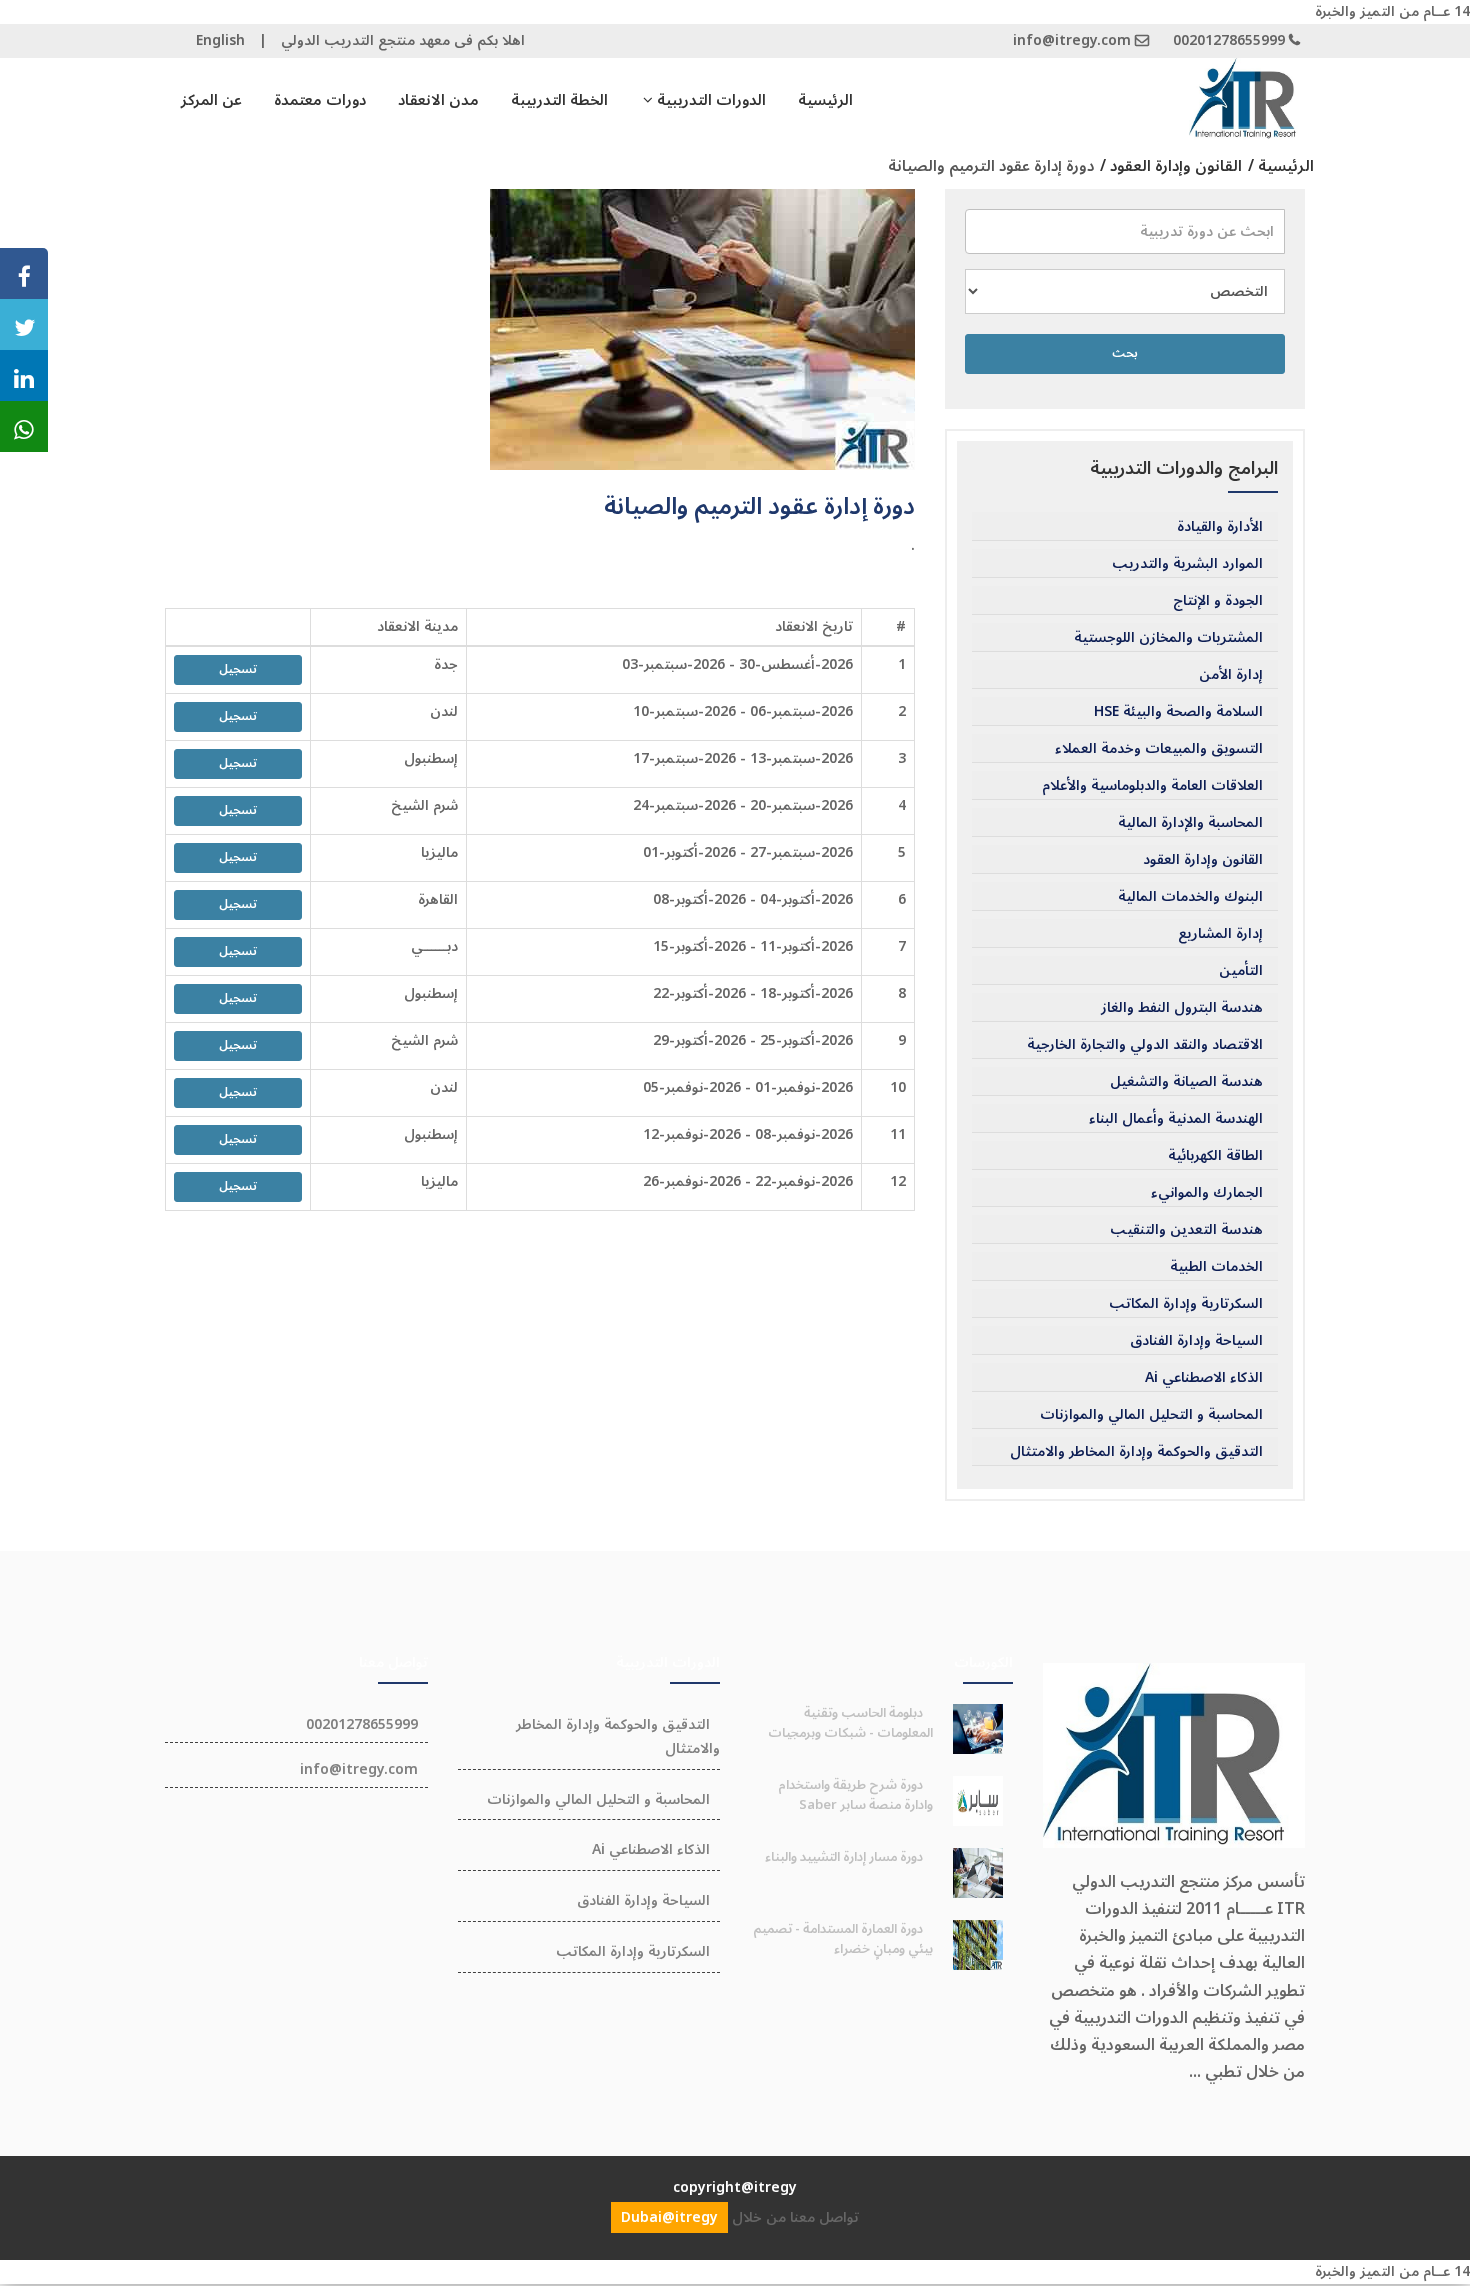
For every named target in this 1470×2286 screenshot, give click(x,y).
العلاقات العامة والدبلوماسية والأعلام (1152, 786)
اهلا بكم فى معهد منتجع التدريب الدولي (403, 40)
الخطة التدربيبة (559, 100)
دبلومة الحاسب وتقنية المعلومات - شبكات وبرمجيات (850, 1723)
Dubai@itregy (669, 2217)
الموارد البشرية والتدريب (1187, 564)
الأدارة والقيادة (1220, 527)
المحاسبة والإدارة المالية (1190, 823)
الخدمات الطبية (1216, 1267)
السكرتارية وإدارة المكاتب (1186, 1304)
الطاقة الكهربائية (1215, 1156)
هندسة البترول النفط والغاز (1182, 1008)
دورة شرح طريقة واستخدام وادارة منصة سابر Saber (855, 1795)
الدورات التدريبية (709, 100)
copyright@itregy (735, 2187)
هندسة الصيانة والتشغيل (1186, 1082)
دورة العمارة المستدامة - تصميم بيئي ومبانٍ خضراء (843, 1939)
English (220, 40)
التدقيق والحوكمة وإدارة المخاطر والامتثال (1136, 1452)
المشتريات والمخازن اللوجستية (1168, 638)
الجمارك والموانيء (1207, 1193)
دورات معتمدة (320, 100)
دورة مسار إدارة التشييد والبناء (844, 1857)
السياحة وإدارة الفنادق (1196, 1341)
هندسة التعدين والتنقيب (1186, 1230)
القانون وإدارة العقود (1203, 860)
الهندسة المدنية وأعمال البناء (1176, 1119)
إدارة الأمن (1231, 675)
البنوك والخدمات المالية (1190, 897)
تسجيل (238, 669)
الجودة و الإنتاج (1218, 601)
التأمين (1241, 971)
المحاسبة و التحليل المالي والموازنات (1151, 1415)
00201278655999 (1229, 40)
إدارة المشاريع (1220, 934)
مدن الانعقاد (438, 100)
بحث (1125, 353)
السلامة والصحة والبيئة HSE (1178, 712)
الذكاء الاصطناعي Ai (1204, 1378)
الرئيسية (825, 100)
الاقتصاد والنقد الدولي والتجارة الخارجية (1145, 1045)
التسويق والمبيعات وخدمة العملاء (1159, 749)
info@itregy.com (1072, 40)
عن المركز (211, 100)
